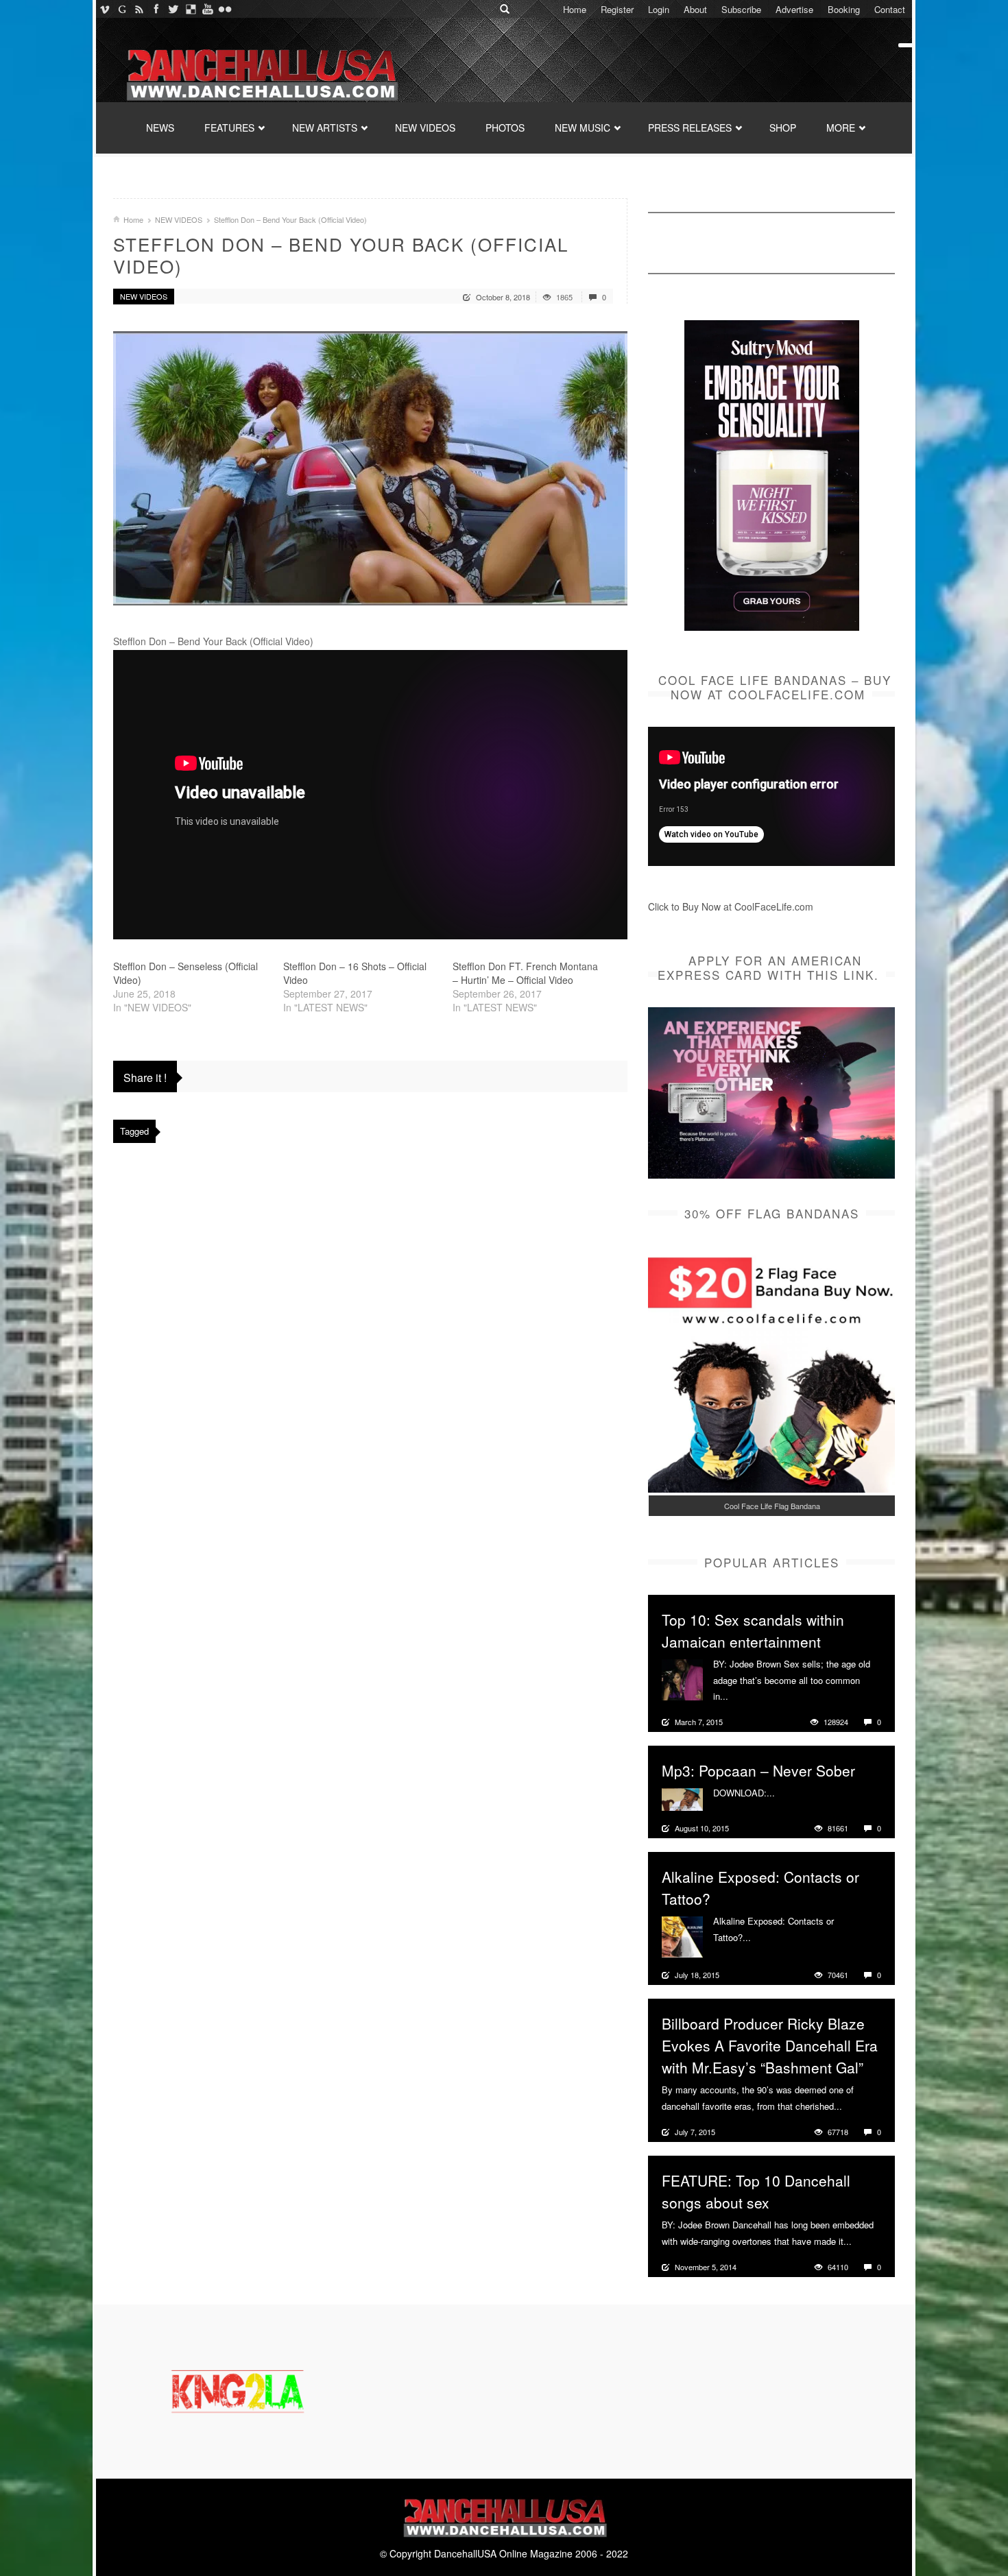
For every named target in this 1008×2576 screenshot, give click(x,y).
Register (617, 9)
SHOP (783, 128)
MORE (841, 128)
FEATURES (229, 128)
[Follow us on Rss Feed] (139, 9)
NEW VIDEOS (425, 128)
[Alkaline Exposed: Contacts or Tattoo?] (682, 1936)
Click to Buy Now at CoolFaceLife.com (731, 906)
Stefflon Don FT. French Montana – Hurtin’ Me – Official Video (525, 973)
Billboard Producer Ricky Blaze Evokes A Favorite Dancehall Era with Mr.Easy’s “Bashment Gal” (770, 2045)
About (695, 9)
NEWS (160, 128)
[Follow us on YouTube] (207, 9)
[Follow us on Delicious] (190, 9)
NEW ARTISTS (325, 128)
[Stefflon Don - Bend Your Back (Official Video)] (370, 468)
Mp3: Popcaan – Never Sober (758, 1770)
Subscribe (741, 9)
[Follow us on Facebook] (156, 9)
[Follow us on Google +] (122, 9)
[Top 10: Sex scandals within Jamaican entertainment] (682, 1678)
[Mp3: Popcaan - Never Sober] (682, 1798)
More (740, 1696)
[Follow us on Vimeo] (105, 9)
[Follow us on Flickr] (225, 9)
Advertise (794, 9)
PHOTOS (505, 128)
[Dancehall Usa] (261, 72)
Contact (890, 9)
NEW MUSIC (583, 128)
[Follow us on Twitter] (173, 9)
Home (575, 9)
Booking (844, 9)
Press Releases (690, 128)
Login (659, 9)
